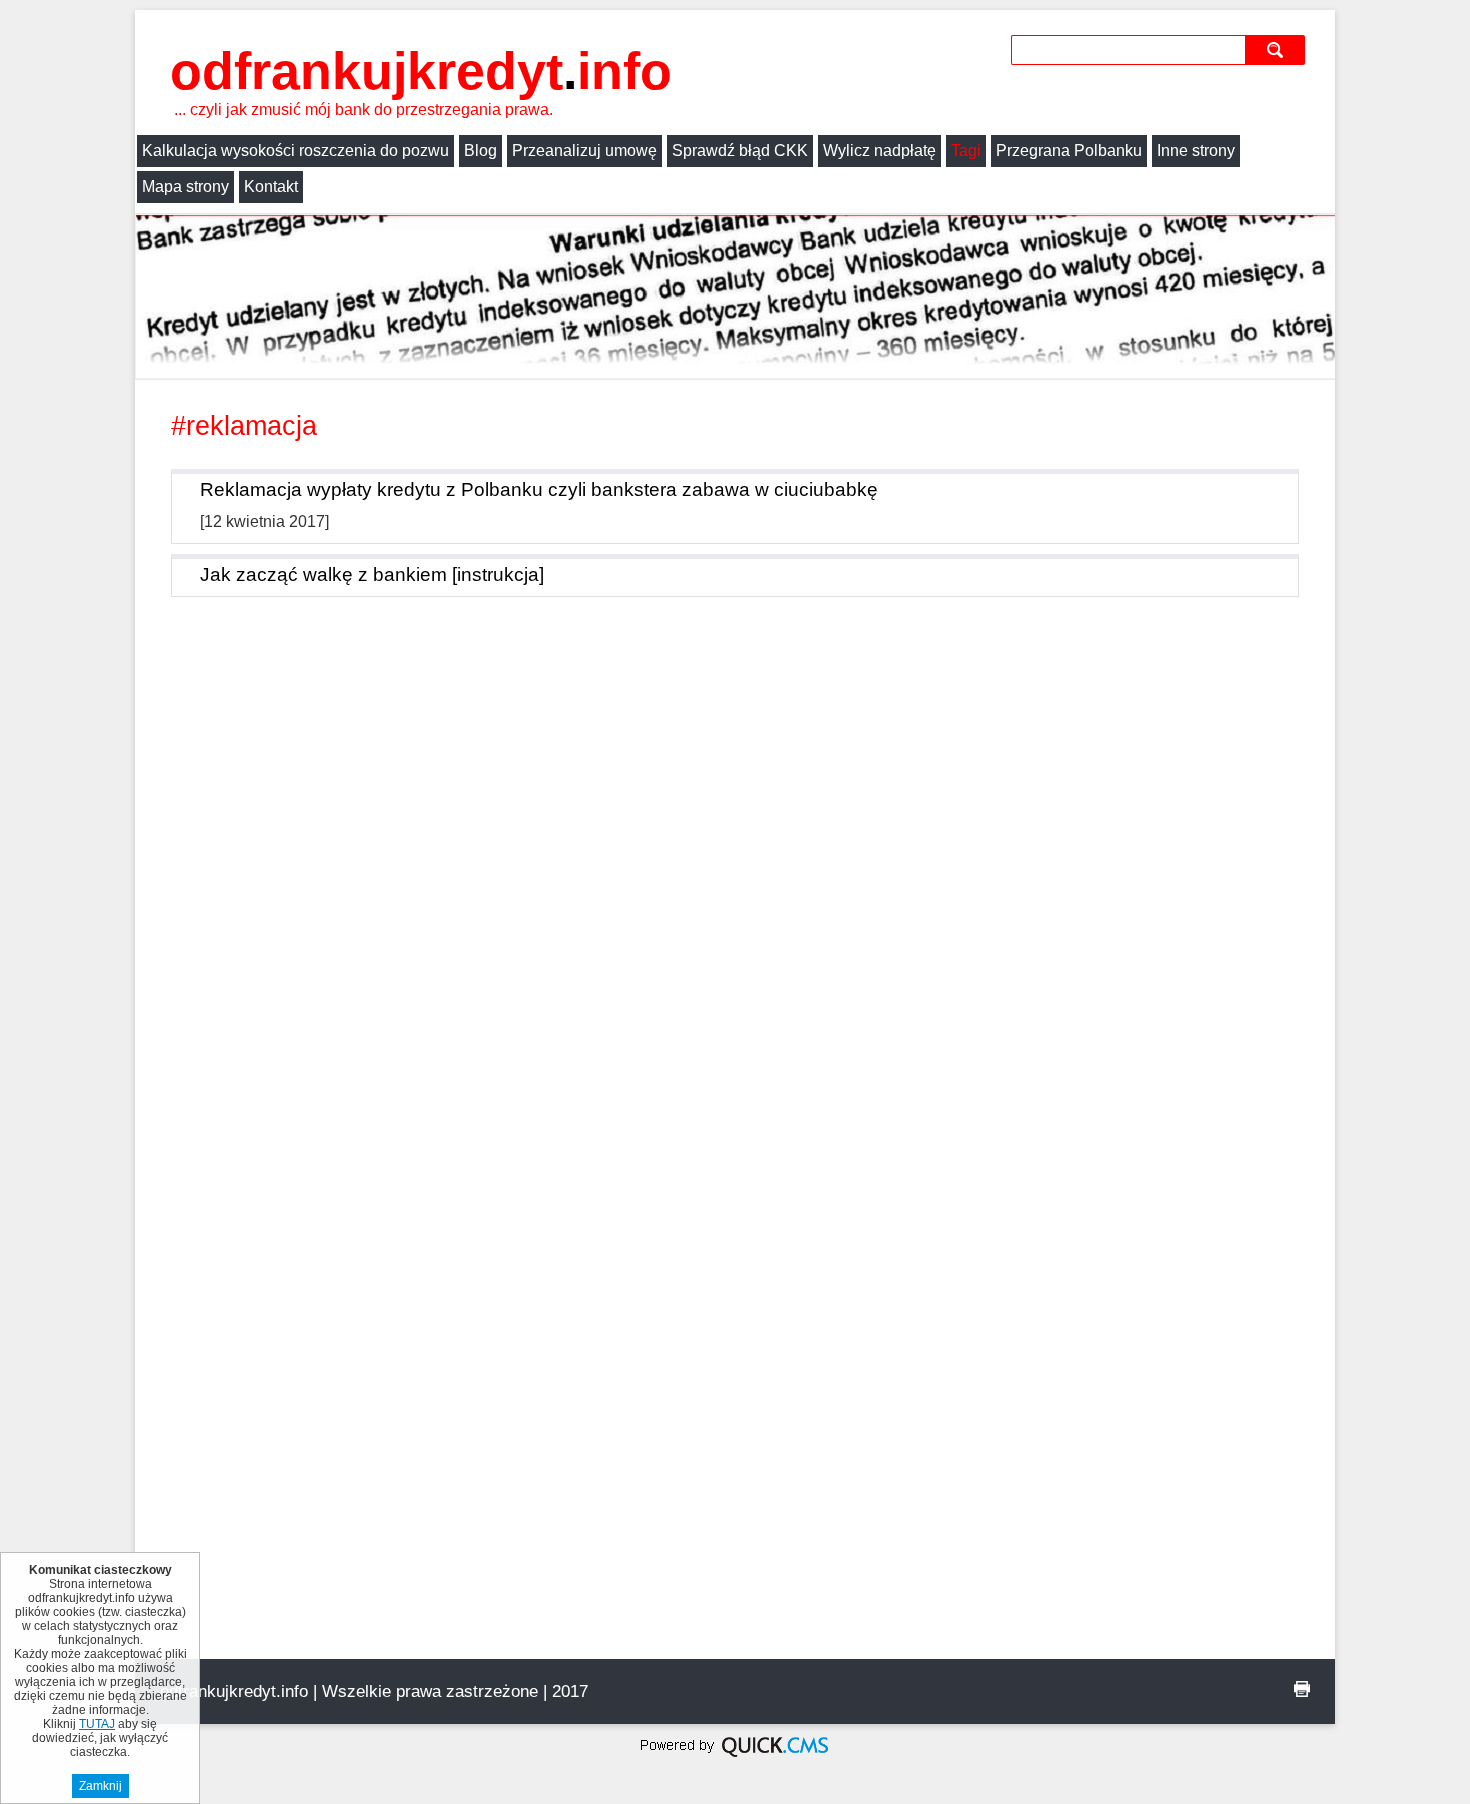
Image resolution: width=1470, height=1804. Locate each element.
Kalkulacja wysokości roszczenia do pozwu (295, 150)
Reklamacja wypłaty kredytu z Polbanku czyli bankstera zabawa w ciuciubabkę (539, 489)
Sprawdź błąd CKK (740, 150)
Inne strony (1196, 150)
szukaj (1278, 49)
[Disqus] (735, 889)
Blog (480, 150)
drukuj (1302, 1689)
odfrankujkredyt (421, 71)
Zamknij (100, 1786)
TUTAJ (97, 1724)
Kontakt (271, 186)
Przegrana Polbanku (1069, 150)
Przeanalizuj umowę (584, 150)
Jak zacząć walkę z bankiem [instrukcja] (372, 574)
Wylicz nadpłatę (879, 150)
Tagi (966, 150)
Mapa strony (185, 186)
